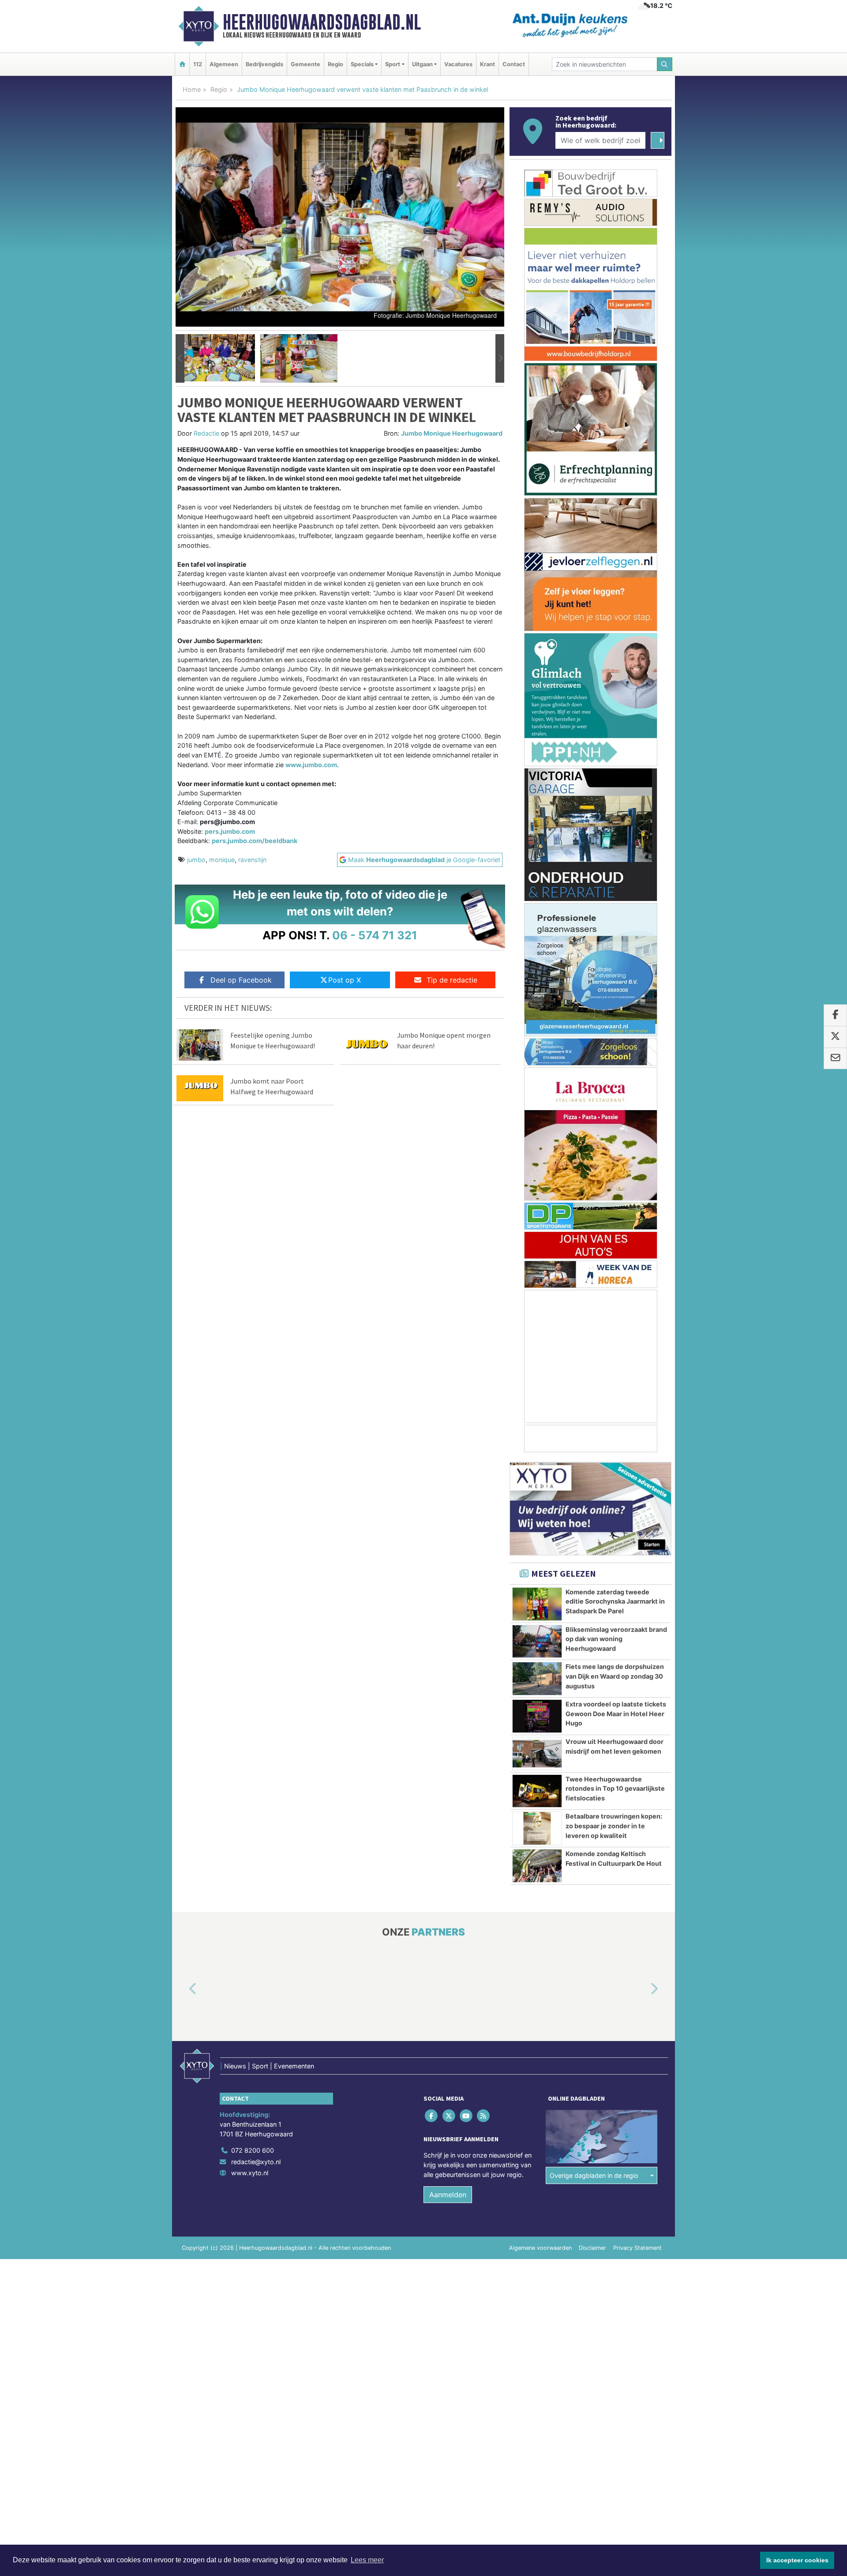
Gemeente (305, 64)
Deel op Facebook (241, 980)
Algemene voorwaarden (540, 2248)
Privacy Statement (637, 2248)
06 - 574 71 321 (375, 935)
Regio (335, 64)
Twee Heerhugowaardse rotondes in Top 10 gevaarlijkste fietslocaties (615, 1789)
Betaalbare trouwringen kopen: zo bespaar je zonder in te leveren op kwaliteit (614, 1826)
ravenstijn (252, 860)
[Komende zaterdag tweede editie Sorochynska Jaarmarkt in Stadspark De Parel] (537, 1604)
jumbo (196, 860)
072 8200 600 (253, 2150)
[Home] (182, 64)
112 (198, 64)
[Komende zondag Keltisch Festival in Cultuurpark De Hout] (537, 1866)
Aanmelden (448, 2195)
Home (192, 89)
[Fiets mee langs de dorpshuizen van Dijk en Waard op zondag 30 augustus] (537, 1679)
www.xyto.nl (250, 2173)
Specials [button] (362, 64)
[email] (835, 1058)
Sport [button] (393, 64)
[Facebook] (432, 2116)
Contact (514, 64)
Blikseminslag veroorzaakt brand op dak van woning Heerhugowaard (616, 1639)
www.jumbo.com (311, 765)
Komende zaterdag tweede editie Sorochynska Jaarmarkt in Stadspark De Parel (615, 1601)
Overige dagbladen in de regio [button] (594, 2175)
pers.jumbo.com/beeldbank (255, 841)
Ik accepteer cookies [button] (797, 2560)
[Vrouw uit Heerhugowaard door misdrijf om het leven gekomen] (537, 1754)
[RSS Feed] (484, 2116)
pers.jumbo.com (230, 831)
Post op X (345, 980)
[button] (180, 358)
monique (222, 860)
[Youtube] (467, 2116)
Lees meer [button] (367, 2560)
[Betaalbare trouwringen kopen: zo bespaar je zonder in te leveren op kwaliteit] (537, 1828)
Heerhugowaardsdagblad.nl (322, 22)
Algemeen (224, 64)
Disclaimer (592, 2248)
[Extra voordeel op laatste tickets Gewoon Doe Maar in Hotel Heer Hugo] (537, 1716)
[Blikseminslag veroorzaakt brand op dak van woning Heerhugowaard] (537, 1642)
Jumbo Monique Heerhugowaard (452, 433)
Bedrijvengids (264, 64)
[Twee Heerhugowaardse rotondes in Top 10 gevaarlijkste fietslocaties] (537, 1791)
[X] (449, 2116)
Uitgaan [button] (422, 64)
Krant (487, 64)
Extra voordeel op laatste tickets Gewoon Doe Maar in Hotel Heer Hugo (616, 1714)
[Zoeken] (665, 64)
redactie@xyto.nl (256, 2162)
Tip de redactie (452, 980)
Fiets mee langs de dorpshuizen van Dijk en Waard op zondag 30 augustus (615, 1676)
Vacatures (458, 64)
